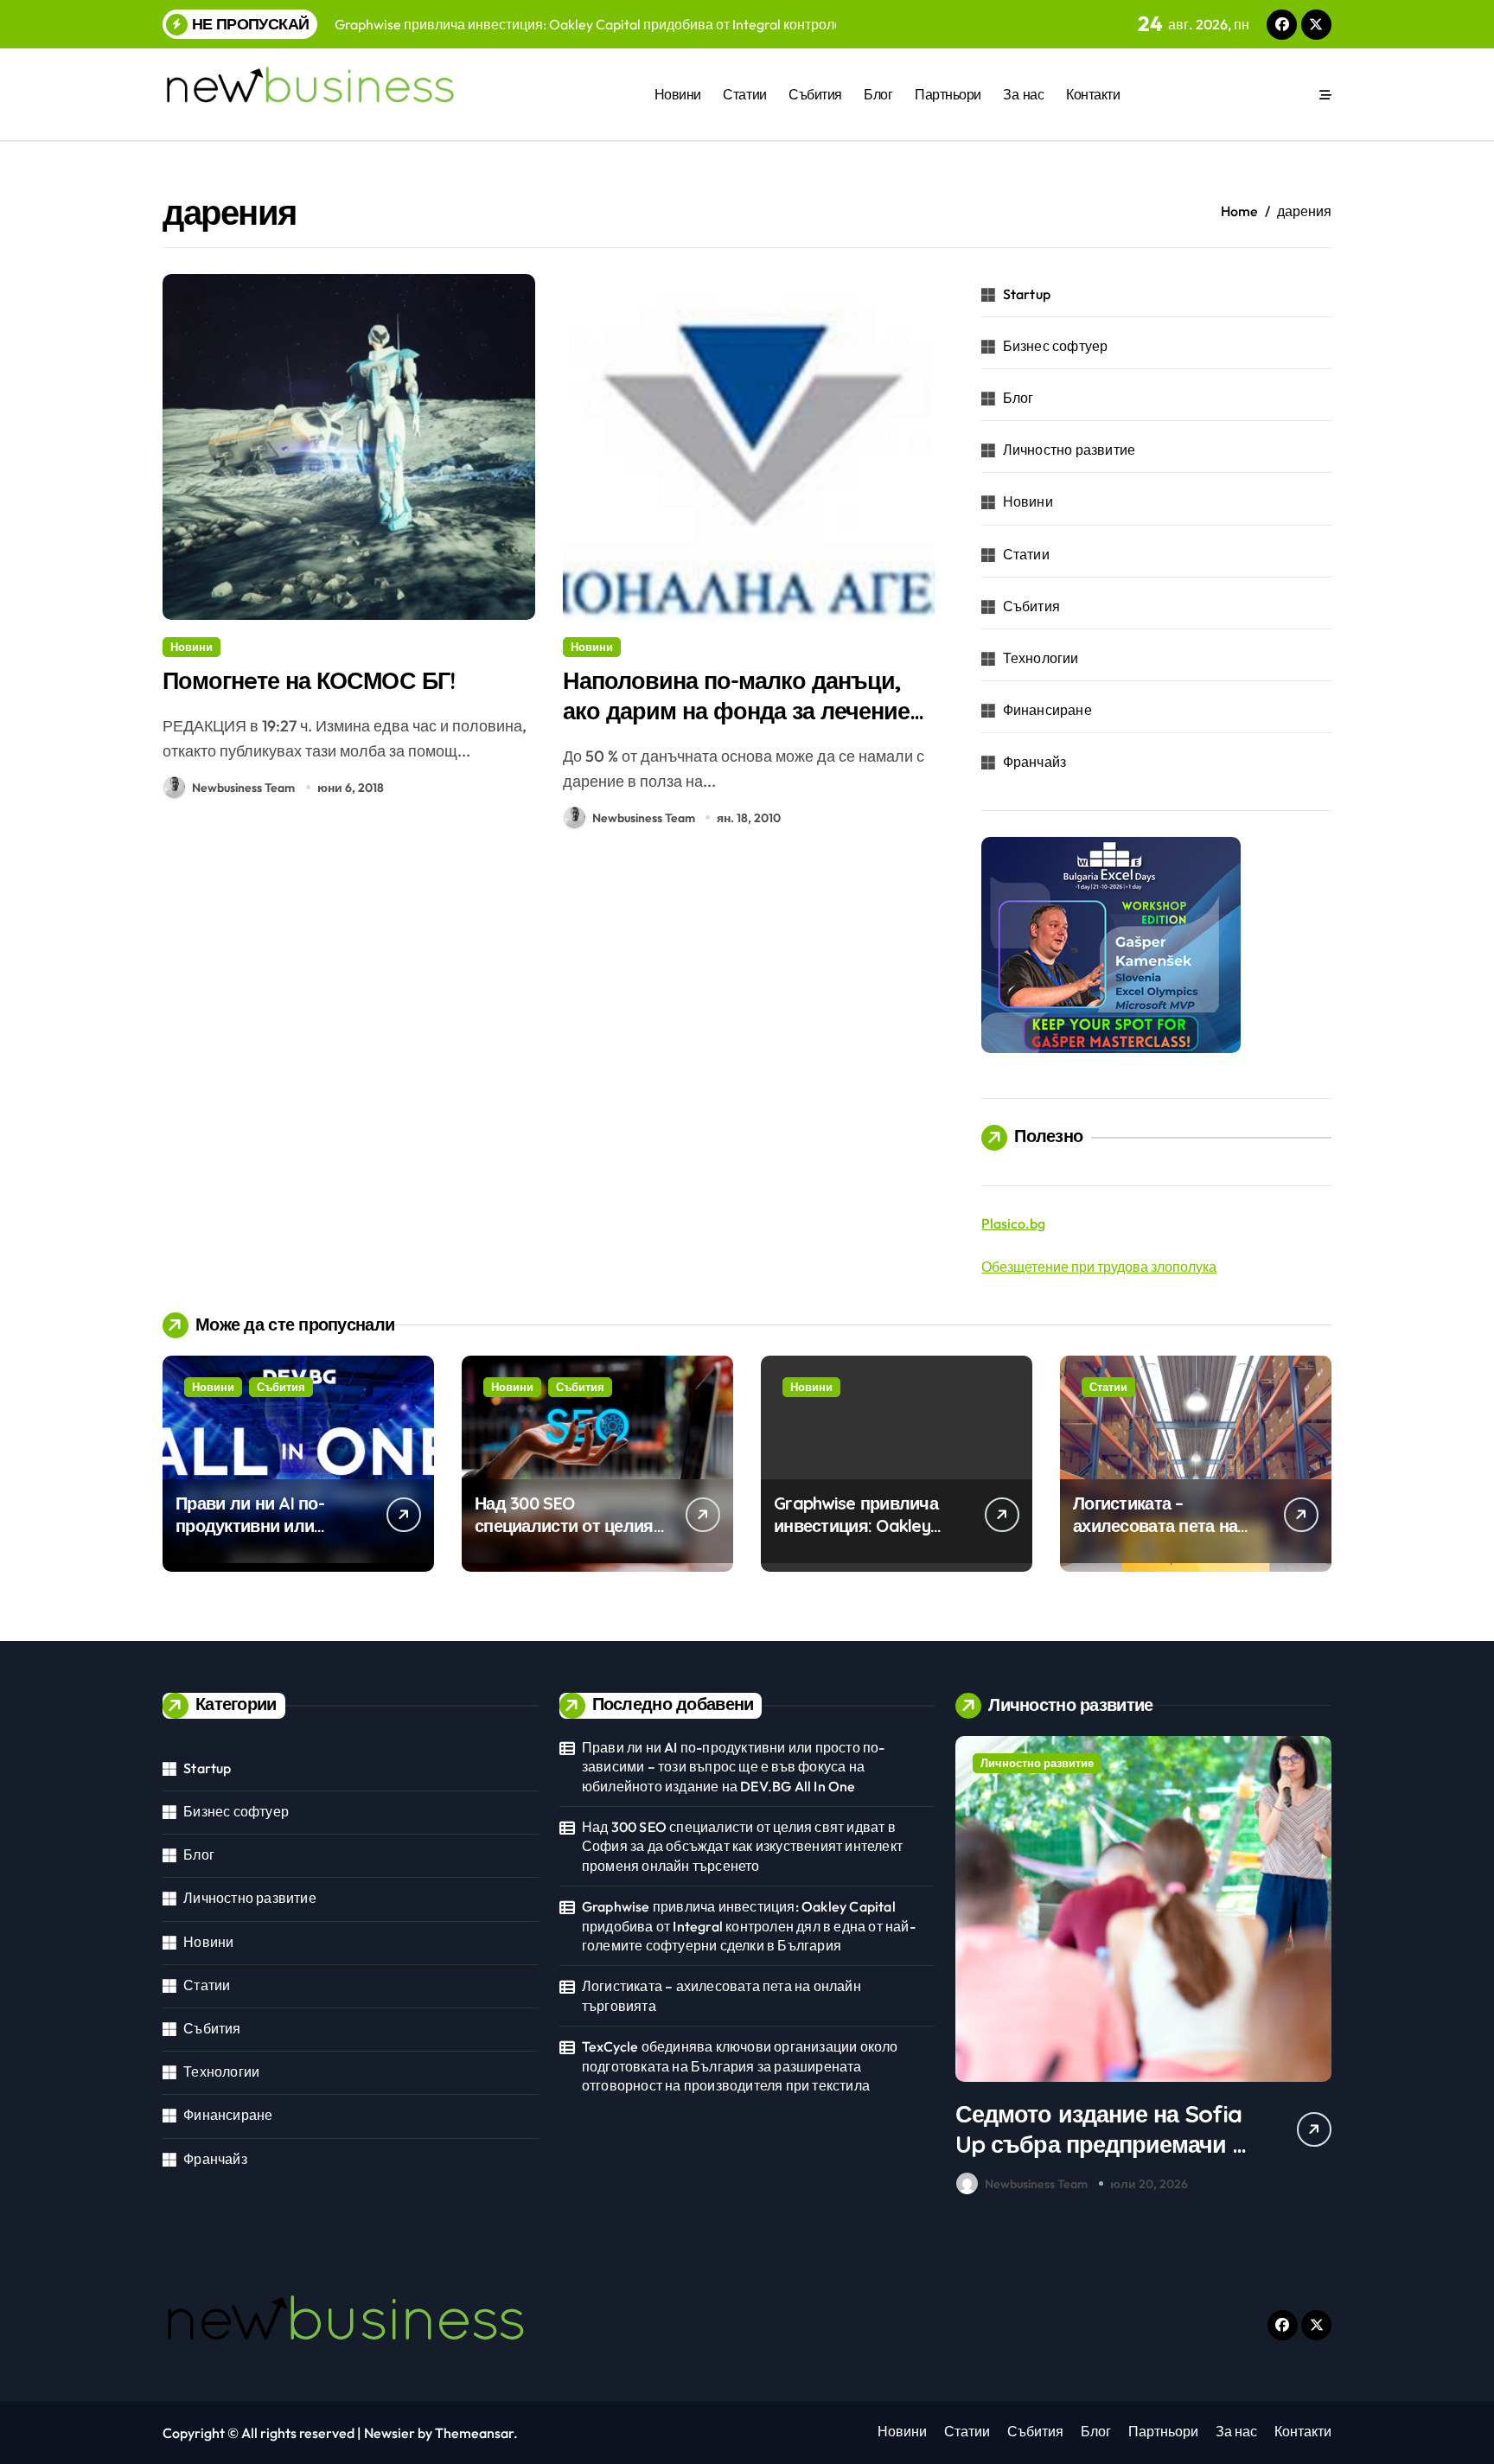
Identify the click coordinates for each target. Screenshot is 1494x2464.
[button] (1314, 1969)
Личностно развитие (1069, 450)
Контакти (1093, 94)
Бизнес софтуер (1056, 346)
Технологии (1041, 658)
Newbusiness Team (243, 788)
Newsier (389, 2433)
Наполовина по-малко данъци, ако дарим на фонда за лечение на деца (737, 711)
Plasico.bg (1013, 1223)
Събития (815, 94)
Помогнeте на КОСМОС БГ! (309, 680)
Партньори (948, 94)
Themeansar (474, 2433)
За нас (1023, 94)
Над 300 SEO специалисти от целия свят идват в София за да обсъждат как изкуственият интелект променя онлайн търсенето (742, 1846)
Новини (678, 94)
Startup (1027, 294)
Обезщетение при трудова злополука (1099, 1267)
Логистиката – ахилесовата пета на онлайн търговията (1155, 1526)
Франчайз (1035, 762)
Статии (744, 94)
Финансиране (1047, 710)
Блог (878, 94)
